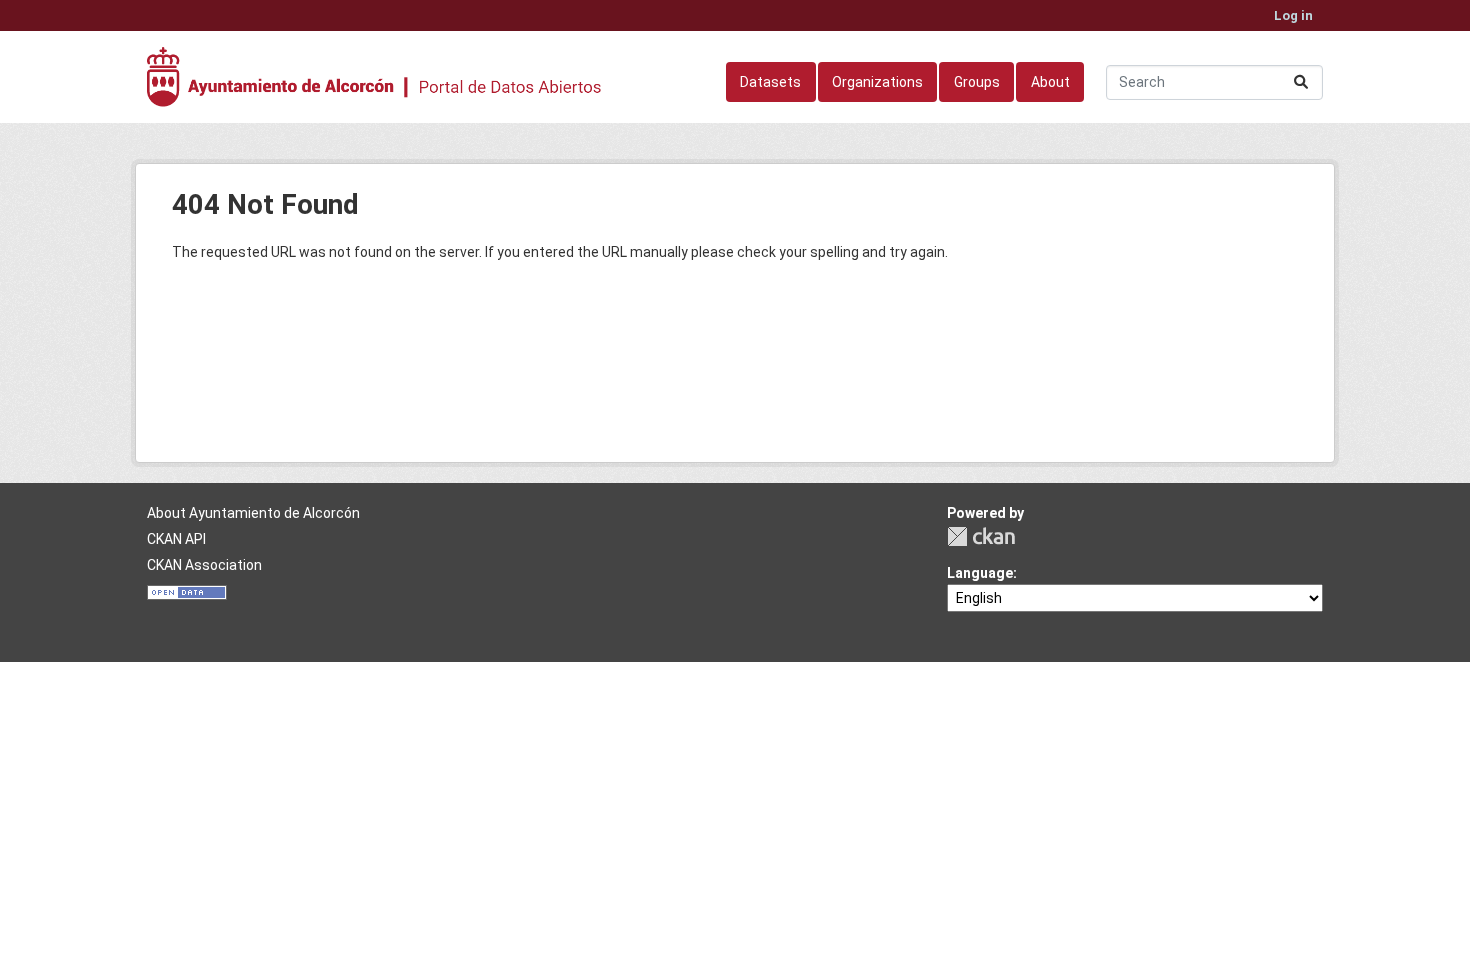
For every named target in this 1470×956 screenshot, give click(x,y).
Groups (977, 82)
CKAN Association (204, 565)
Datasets (770, 82)
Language (980, 573)
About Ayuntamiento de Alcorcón (253, 513)
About (1050, 82)
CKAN (981, 536)
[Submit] (1301, 82)
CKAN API (176, 539)
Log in (1293, 15)
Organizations (877, 82)
